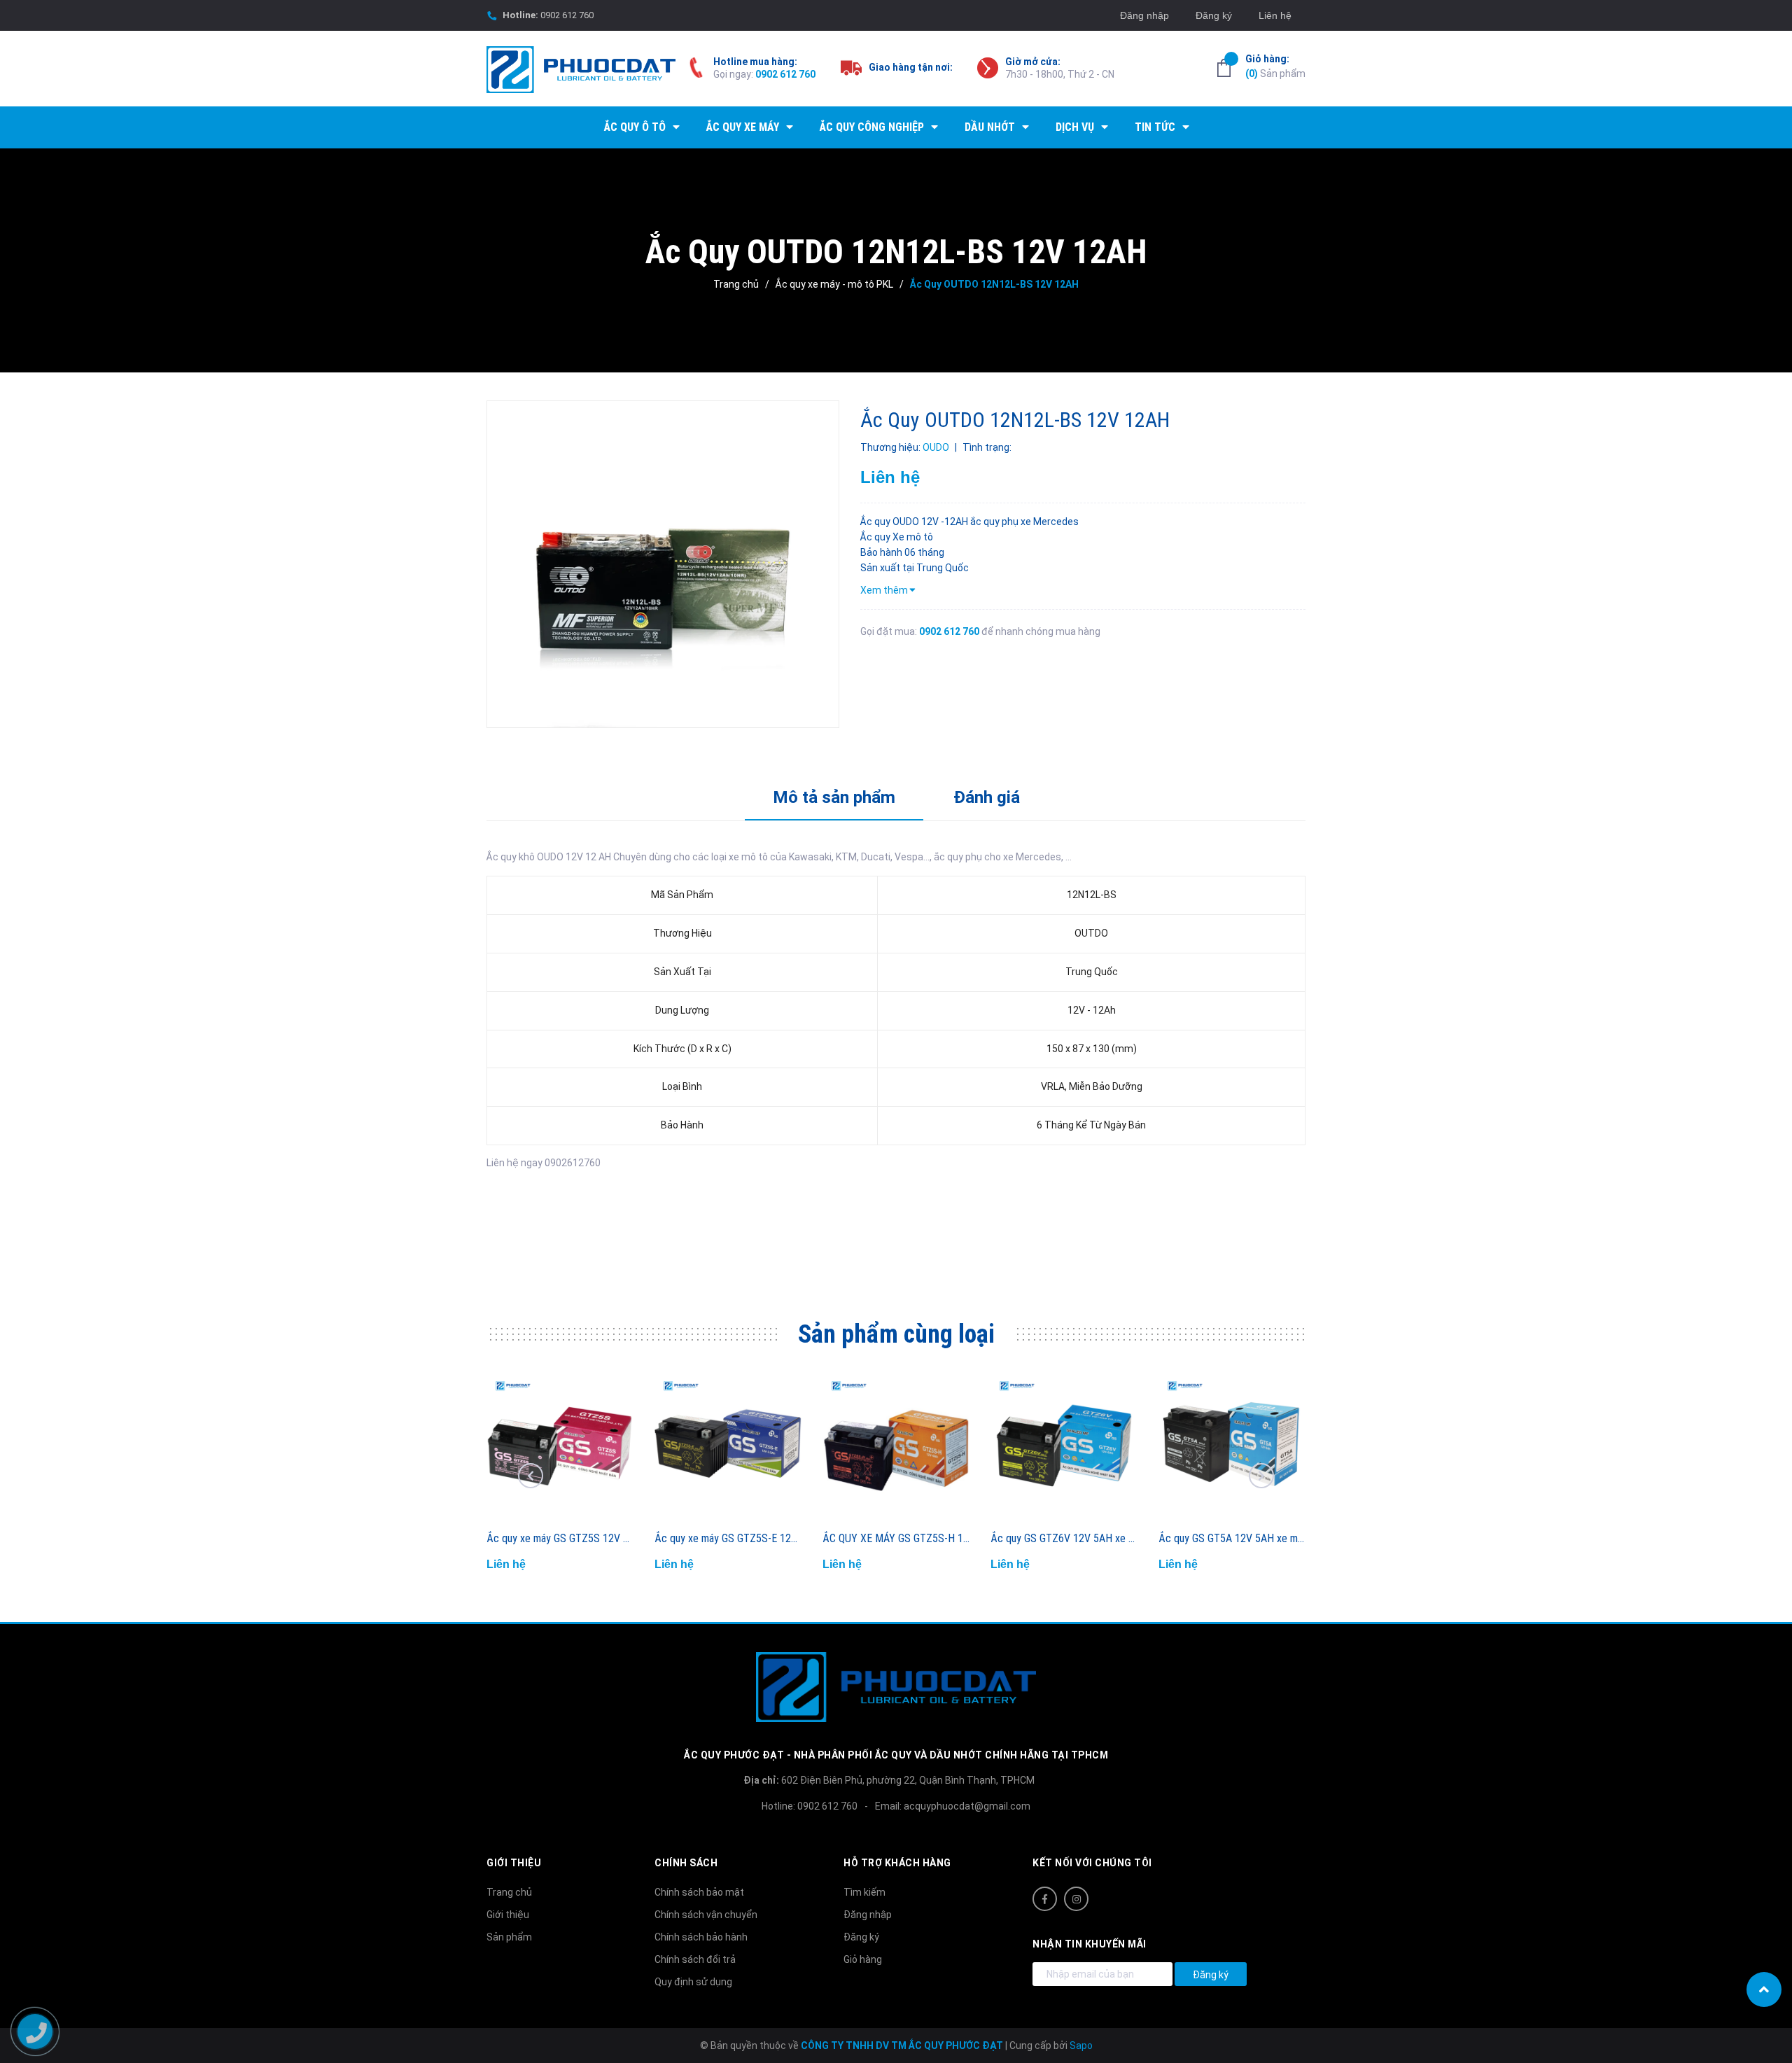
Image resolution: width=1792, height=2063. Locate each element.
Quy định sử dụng (693, 1982)
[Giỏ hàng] (1224, 68)
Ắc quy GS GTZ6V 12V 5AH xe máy (1068, 1538)
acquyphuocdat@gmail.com (967, 1806)
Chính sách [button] (686, 1863)
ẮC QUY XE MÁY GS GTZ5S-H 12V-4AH (910, 1538)
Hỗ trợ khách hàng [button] (897, 1863)
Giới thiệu (508, 1915)
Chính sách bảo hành (701, 1937)
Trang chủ (509, 1892)
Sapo (1081, 2045)
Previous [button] (531, 1476)
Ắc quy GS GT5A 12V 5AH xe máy (1233, 1538)
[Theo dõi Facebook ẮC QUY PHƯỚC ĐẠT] (1045, 1899)
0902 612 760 (567, 15)
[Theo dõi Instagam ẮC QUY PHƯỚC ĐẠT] (1076, 1899)
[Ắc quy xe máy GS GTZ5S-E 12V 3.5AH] (728, 1447)
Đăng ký (1214, 15)
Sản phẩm (1275, 66)
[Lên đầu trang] (1764, 1989)
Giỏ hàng (863, 1959)
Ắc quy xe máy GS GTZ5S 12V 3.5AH (568, 1538)
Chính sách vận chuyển (706, 1915)
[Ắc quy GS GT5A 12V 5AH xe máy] (1232, 1447)
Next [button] (1261, 1476)
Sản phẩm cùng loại (896, 1334)
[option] (663, 564)
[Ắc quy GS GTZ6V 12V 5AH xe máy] (1064, 1447)
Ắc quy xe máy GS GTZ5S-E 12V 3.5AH (741, 1538)
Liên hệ (1275, 15)
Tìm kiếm (864, 1892)
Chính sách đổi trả (695, 1959)
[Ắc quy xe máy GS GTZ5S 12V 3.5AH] (560, 1447)
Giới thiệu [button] (514, 1863)
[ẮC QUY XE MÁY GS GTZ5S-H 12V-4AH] (896, 1447)
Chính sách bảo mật (699, 1892)
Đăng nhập (1144, 15)
